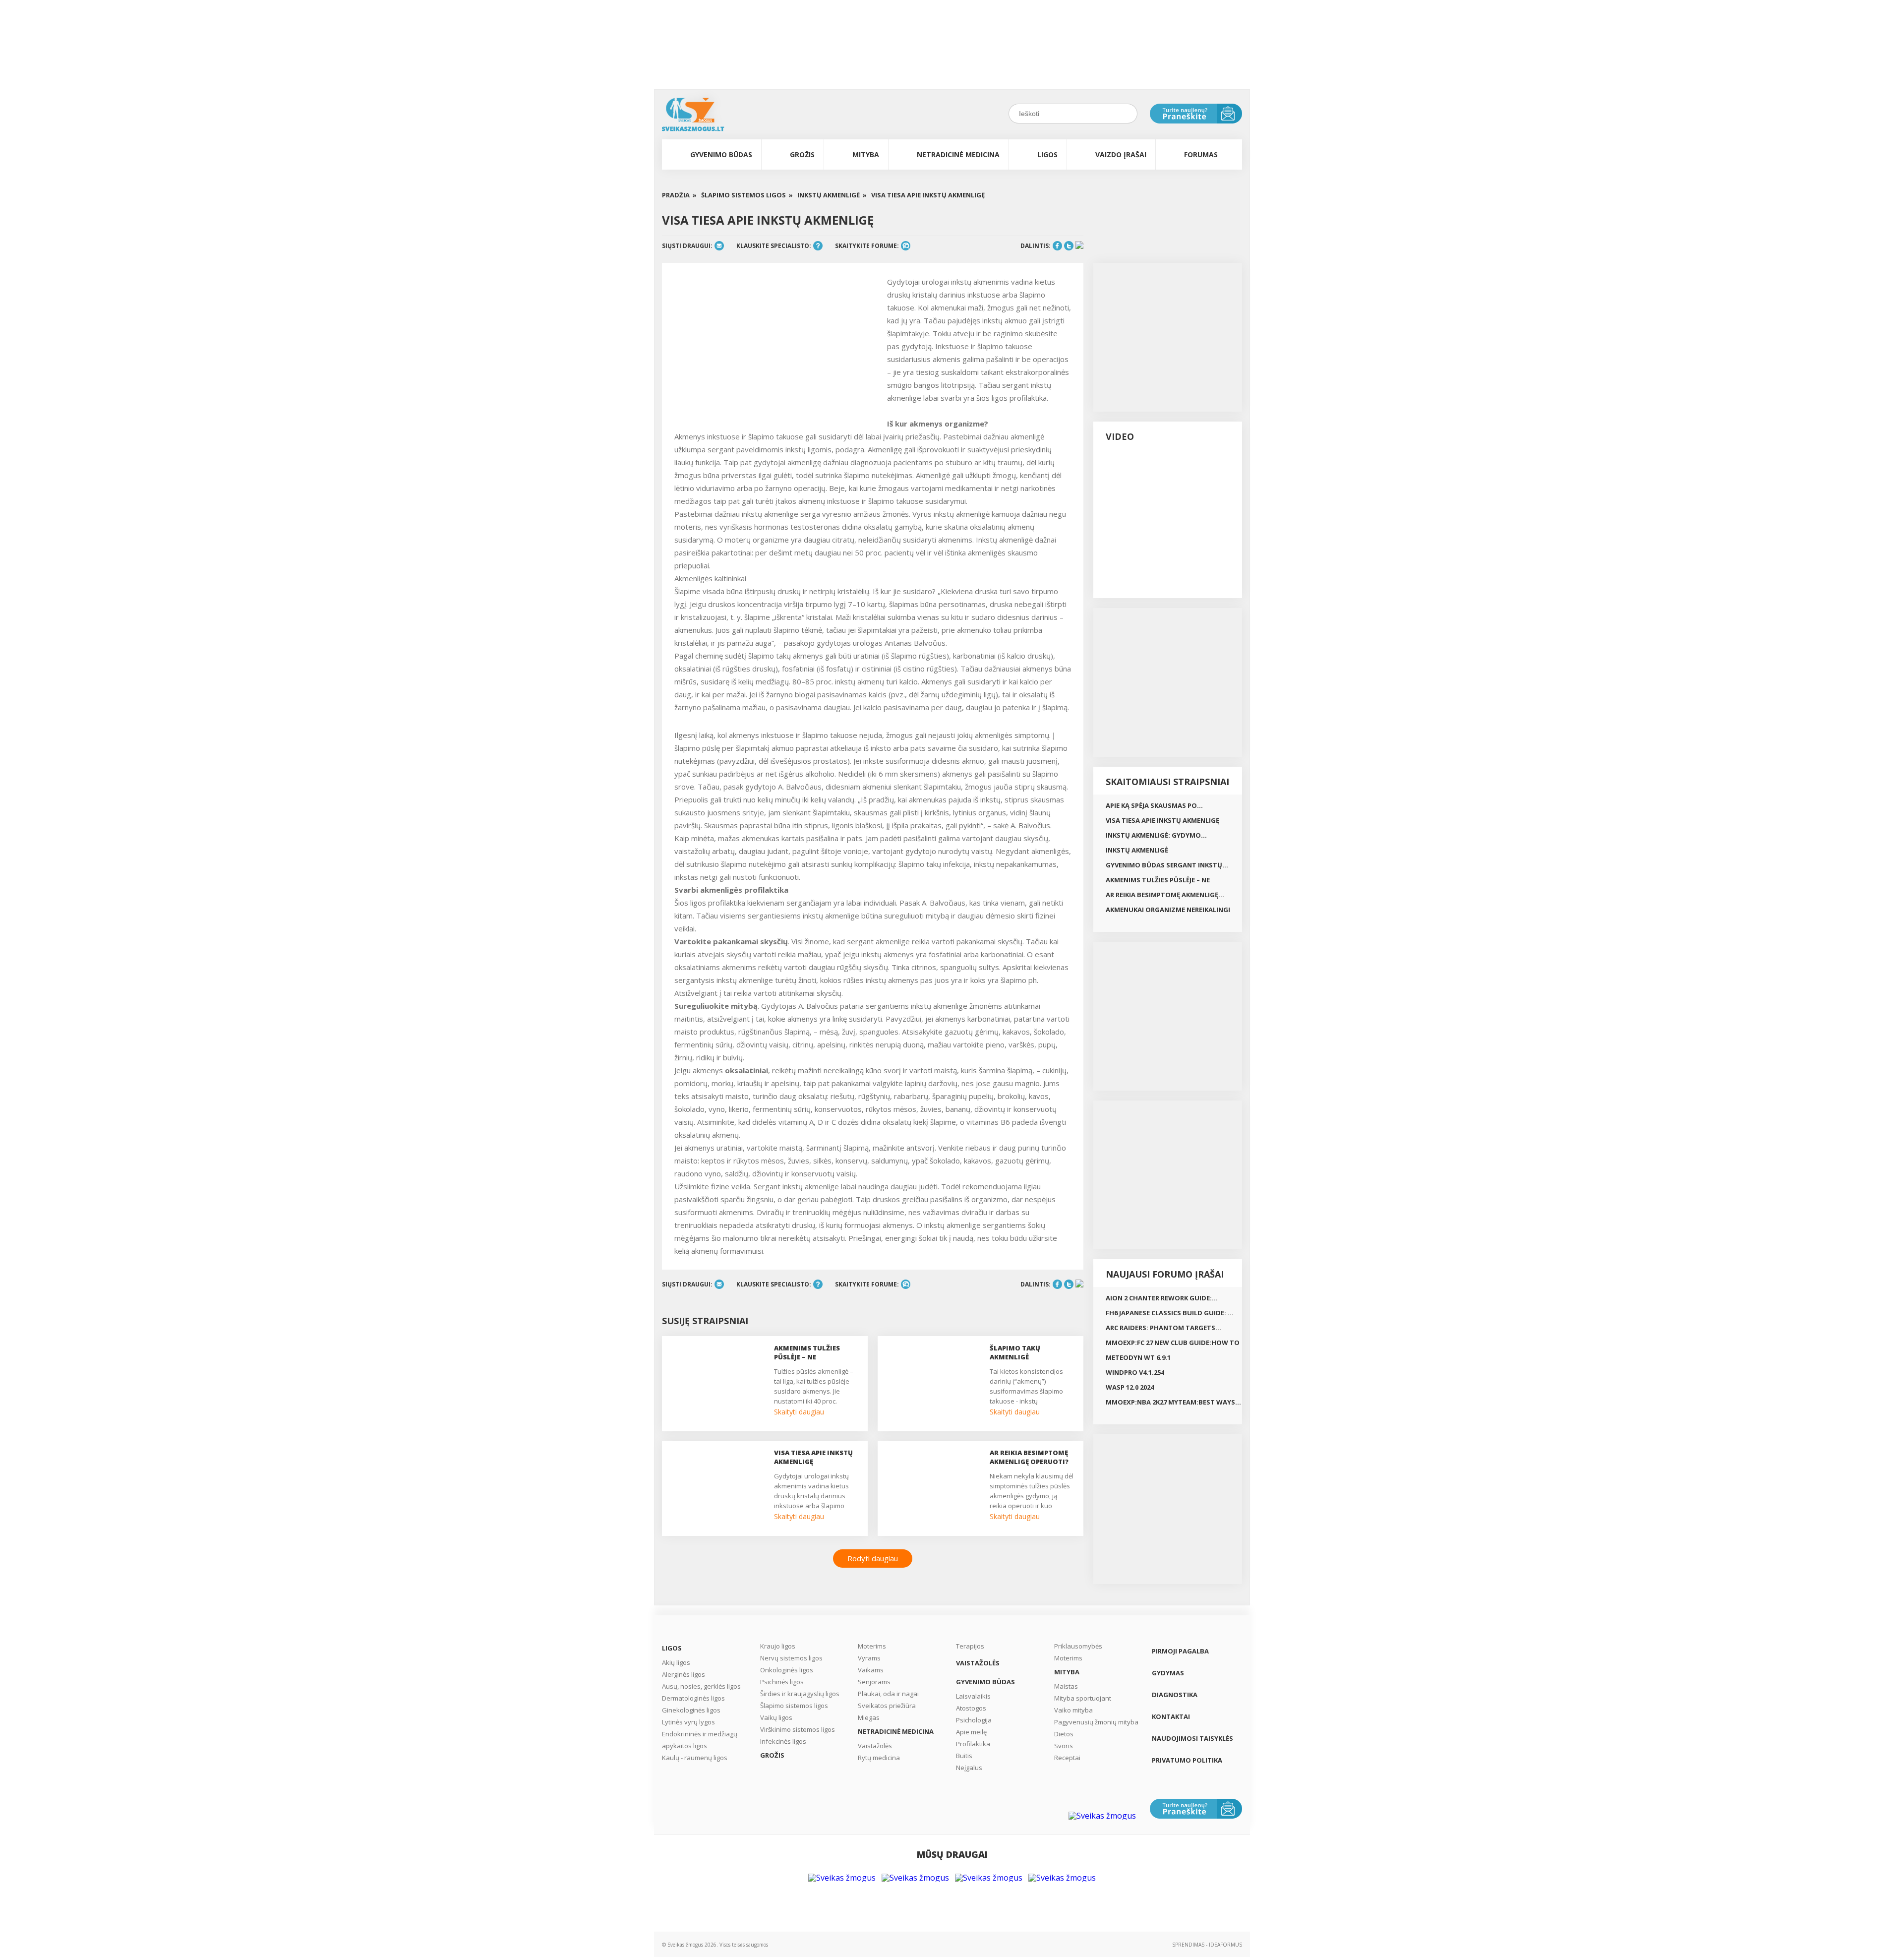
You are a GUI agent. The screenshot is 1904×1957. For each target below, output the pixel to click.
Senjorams (874, 1682)
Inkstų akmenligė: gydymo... (1156, 835)
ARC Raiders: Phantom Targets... (1163, 1328)
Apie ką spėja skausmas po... (1154, 805)
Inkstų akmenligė (1137, 850)
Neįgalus (969, 1768)
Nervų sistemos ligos (791, 1658)
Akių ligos (676, 1662)
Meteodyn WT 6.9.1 (1138, 1357)
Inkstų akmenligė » (832, 195)
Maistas (1066, 1686)
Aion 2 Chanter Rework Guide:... (1162, 1298)
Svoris (1064, 1746)
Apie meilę (971, 1732)
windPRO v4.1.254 (1135, 1372)
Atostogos (971, 1708)
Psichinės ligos (782, 1682)
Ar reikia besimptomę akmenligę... (1165, 895)
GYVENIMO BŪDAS (721, 154)
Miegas (869, 1717)
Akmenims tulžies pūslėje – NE (1158, 880)
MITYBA (866, 154)
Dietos (1064, 1734)
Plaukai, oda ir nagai (888, 1694)
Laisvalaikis (973, 1696)
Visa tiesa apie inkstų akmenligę (928, 195)
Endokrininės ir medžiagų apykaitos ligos (700, 1740)
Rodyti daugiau (873, 1558)
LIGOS (1047, 154)
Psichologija (974, 1720)
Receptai (1067, 1758)
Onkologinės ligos (787, 1670)
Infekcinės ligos (783, 1741)
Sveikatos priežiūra (887, 1706)
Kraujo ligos (778, 1646)
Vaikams (871, 1670)
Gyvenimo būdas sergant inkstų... (1167, 865)
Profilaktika (973, 1744)
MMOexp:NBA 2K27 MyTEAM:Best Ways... (1173, 1402)
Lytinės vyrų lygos (688, 1722)
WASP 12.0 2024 (1130, 1387)
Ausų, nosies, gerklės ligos (701, 1686)
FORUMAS (1201, 154)
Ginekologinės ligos (691, 1710)
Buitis (964, 1756)
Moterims (872, 1646)
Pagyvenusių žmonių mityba (1096, 1722)
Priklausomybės (1078, 1646)
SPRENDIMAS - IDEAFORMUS (1207, 1945)
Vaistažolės (875, 1746)
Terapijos (970, 1646)
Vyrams (869, 1658)
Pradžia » (679, 195)
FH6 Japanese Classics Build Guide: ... (1170, 1313)
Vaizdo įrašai (1121, 154)
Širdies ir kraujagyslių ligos (800, 1694)
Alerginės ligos (684, 1674)
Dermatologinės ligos (693, 1698)
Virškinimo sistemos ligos (798, 1729)
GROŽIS (802, 154)
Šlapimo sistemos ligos (794, 1706)
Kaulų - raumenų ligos (695, 1758)
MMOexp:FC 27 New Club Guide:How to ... (1173, 1344)
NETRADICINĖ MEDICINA (958, 154)
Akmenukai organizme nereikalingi (1168, 910)
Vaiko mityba (1073, 1710)
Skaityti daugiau (799, 1412)
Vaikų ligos (776, 1717)
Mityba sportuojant (1083, 1698)
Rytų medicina (879, 1758)
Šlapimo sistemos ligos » (747, 195)
